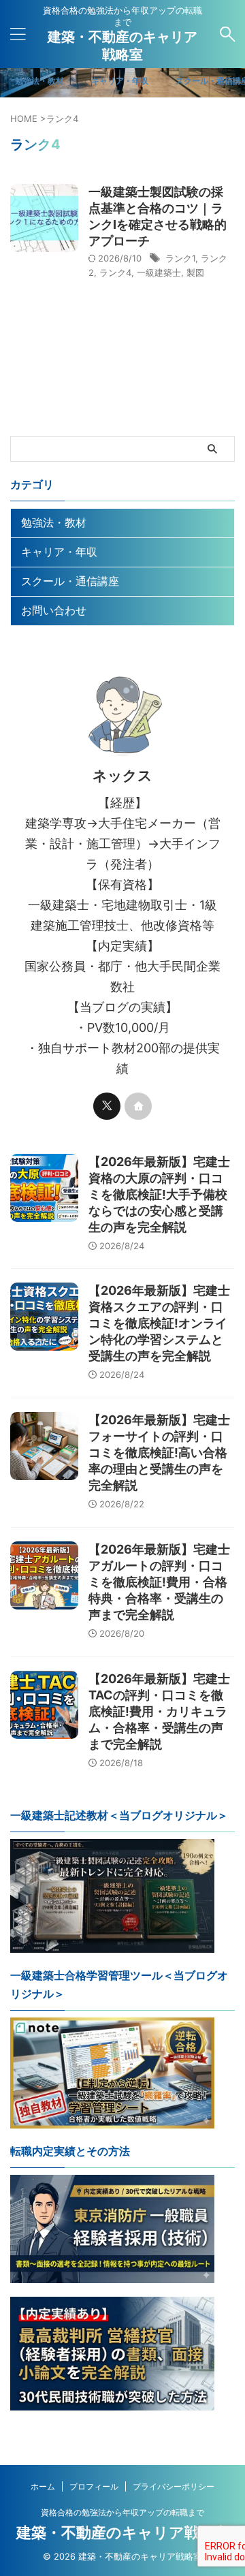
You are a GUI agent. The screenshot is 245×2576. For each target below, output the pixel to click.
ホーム (43, 2486)
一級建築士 (159, 272)
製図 (195, 272)
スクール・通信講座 (70, 581)
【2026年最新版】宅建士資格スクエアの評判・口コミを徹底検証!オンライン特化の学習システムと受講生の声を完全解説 (159, 1323)
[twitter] (107, 1106)
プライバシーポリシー (174, 2486)
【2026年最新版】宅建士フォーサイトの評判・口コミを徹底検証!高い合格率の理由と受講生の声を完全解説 (159, 1452)
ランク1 (180, 258)
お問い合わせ (54, 610)
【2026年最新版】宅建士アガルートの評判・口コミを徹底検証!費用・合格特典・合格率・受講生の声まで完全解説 (159, 1582)
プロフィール (94, 2486)
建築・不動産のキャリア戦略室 (123, 2532)
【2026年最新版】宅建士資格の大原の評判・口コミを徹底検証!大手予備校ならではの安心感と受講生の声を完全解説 (159, 1194)
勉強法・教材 (54, 522)
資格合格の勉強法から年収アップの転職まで (122, 2512)
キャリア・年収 (59, 552)
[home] (138, 1106)
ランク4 (115, 272)
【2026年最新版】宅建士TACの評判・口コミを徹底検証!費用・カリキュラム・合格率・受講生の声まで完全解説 (159, 1711)
